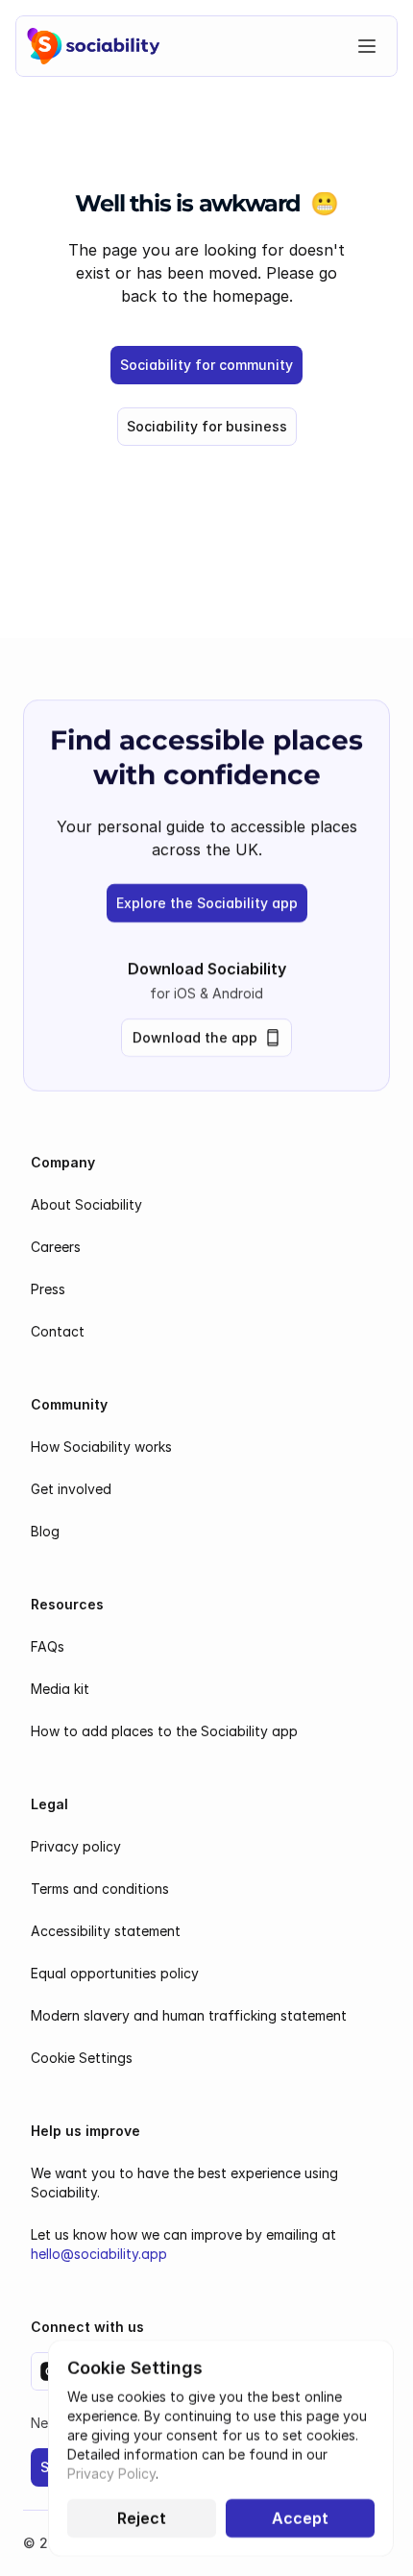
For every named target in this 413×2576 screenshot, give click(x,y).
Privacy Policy (111, 2474)
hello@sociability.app (99, 2254)
